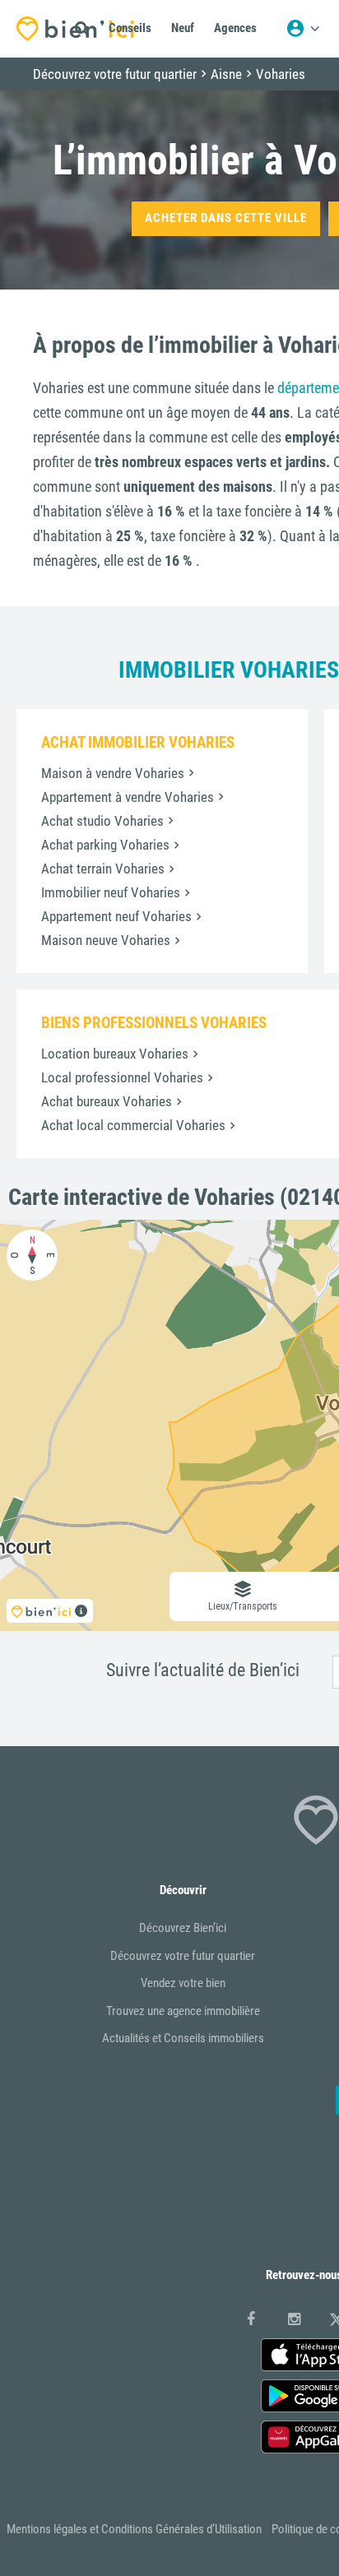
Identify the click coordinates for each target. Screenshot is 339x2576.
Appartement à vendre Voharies (128, 797)
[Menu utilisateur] (303, 29)
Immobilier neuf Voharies (111, 892)
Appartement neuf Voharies (116, 916)
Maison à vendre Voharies (113, 773)
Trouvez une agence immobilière (183, 2011)
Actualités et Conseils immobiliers (183, 2038)
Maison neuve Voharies (106, 940)
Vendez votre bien (183, 1983)
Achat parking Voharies (105, 845)
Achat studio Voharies (102, 821)
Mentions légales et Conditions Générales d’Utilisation (134, 2529)
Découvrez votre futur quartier (183, 1956)
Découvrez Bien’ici (183, 1928)
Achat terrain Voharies (103, 869)
